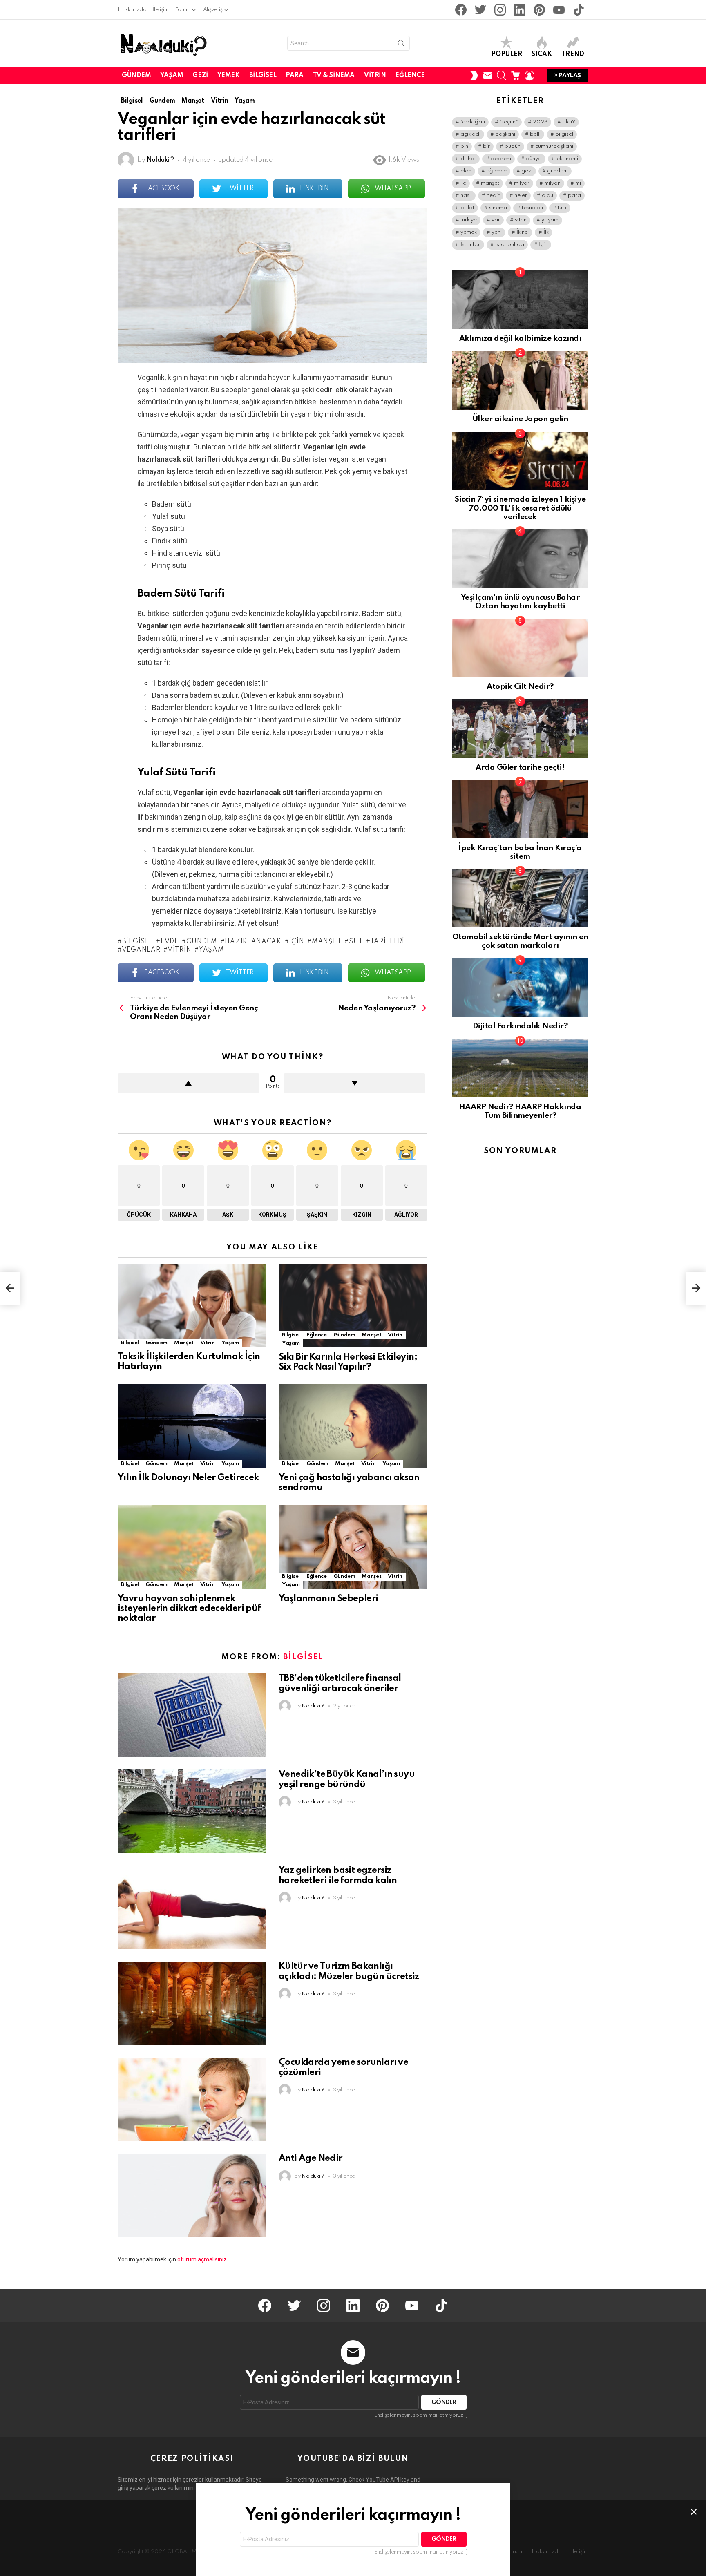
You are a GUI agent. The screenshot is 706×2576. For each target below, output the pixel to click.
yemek (469, 232)
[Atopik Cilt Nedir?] (520, 648)
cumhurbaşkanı (554, 146)
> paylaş (567, 76)
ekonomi (567, 159)
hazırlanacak (253, 942)
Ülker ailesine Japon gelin (520, 419)
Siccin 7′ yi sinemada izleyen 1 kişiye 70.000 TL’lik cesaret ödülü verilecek (520, 508)
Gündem (136, 76)
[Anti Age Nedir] (192, 2195)
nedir (493, 195)
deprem (501, 159)
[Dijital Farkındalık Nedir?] (520, 988)
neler (521, 195)
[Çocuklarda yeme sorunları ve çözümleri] (192, 2099)
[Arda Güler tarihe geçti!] (520, 729)
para (574, 195)
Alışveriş (213, 10)
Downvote (354, 1083)
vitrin (179, 950)
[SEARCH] (502, 76)
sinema (498, 208)
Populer (507, 54)
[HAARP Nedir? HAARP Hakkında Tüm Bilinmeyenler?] (520, 1068)
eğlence (496, 171)
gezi (527, 171)
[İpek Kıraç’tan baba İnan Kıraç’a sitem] (520, 809)
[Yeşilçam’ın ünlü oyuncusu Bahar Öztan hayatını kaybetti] (520, 559)
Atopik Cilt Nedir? (520, 687)
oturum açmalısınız (202, 2259)
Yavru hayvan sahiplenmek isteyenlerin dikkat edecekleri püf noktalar (189, 1609)
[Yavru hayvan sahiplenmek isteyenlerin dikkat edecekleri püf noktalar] (192, 1547)
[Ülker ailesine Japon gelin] (520, 380)
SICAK (542, 54)
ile (463, 183)
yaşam (211, 950)
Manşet (184, 1343)
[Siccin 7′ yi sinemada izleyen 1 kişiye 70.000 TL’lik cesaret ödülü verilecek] (520, 461)
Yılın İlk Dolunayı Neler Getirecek (188, 1478)
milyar (522, 183)
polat (467, 208)
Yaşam (172, 76)
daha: (468, 159)
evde (170, 942)
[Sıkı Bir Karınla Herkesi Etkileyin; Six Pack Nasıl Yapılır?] (353, 1306)
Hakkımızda (132, 10)
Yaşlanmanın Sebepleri (328, 1599)
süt (356, 942)
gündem (202, 942)
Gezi (200, 76)
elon (466, 171)
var (496, 220)
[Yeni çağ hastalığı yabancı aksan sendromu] (353, 1426)
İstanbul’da (510, 245)
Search (401, 45)
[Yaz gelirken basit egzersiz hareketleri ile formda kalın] (192, 1907)
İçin (297, 942)
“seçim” (509, 122)
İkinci (523, 232)
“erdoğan (473, 122)
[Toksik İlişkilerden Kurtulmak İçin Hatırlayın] (192, 1306)
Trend (573, 54)
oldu (547, 195)
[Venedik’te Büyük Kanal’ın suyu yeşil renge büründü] (192, 1811)
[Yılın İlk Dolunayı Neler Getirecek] (192, 1426)
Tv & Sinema (334, 76)
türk (562, 208)
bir (486, 146)
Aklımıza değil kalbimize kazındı (520, 338)
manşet (326, 942)
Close (694, 2512)
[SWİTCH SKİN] (474, 76)
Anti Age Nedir (311, 2158)
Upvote (189, 1083)
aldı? (569, 122)
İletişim (160, 10)
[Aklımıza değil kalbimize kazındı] (520, 300)
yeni (497, 232)
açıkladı (470, 134)
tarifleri (387, 942)
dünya (534, 159)
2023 (540, 122)
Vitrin (375, 76)
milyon (552, 183)
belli (535, 134)
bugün (513, 146)
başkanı (505, 134)
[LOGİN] (529, 76)
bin (464, 146)
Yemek (229, 76)
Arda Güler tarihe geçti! (520, 767)
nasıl (466, 195)
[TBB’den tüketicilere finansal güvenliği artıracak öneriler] (192, 1715)
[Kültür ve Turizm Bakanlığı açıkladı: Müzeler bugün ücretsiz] (192, 2003)
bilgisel (137, 942)
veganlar (141, 950)
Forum (183, 10)
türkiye (469, 220)
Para (294, 76)
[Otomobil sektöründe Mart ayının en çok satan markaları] (520, 898)
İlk (546, 232)
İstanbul (470, 245)
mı (578, 183)
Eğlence (410, 76)
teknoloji (532, 208)
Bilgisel (263, 76)
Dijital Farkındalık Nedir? (520, 1026)
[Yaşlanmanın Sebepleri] (353, 1547)
